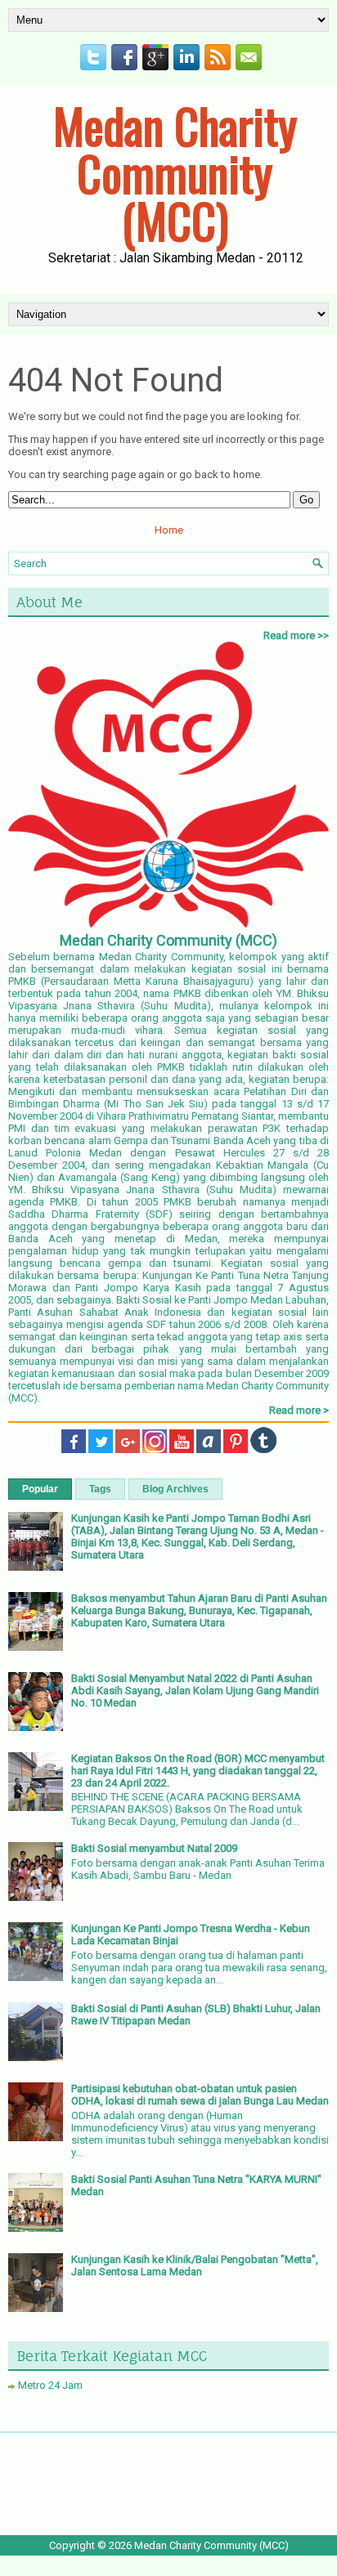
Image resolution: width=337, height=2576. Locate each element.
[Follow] (236, 1449)
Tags (100, 1489)
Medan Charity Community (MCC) (175, 172)
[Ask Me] (209, 1449)
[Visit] (263, 1449)
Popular (40, 1489)
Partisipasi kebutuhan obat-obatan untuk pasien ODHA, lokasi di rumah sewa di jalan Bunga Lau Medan (200, 2095)
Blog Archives (175, 1489)
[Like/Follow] (74, 1449)
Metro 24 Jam (50, 2385)
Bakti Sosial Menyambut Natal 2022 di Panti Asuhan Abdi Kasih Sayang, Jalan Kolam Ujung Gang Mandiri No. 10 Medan (195, 1690)
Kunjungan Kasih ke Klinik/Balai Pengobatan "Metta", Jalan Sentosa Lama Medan (195, 2265)
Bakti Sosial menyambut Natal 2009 (154, 1848)
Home (169, 530)
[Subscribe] (182, 1449)
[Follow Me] (101, 1449)
